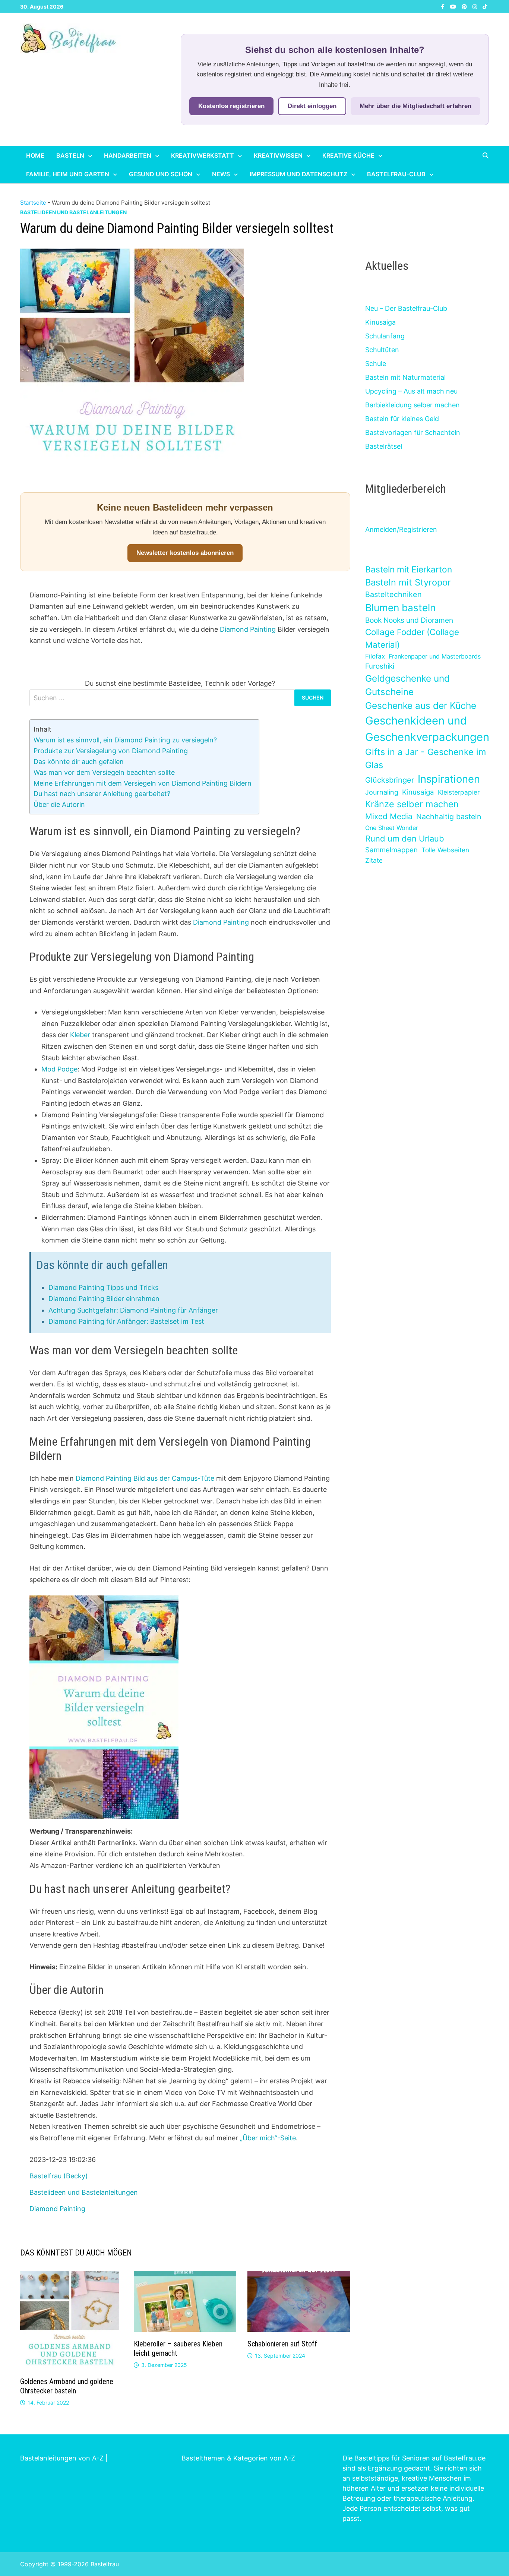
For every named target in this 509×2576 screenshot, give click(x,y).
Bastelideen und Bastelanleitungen (73, 212)
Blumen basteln (400, 607)
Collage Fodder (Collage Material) (412, 638)
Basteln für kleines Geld (402, 419)
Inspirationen (449, 779)
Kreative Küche (348, 155)
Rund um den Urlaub (405, 839)
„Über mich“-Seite (268, 2138)
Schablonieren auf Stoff (282, 2344)
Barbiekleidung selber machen (412, 405)
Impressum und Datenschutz (298, 174)
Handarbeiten (128, 155)
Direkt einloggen (312, 106)
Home (35, 155)
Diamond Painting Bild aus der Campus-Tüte (145, 1478)
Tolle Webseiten (445, 850)
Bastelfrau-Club (396, 174)
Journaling (382, 792)
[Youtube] (454, 6)
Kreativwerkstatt (203, 155)
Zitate (374, 860)
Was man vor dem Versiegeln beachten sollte (104, 772)
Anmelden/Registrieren (401, 529)
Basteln (70, 155)
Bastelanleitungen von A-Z (62, 2458)
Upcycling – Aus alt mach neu (411, 391)
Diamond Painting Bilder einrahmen (104, 1299)
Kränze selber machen (412, 804)
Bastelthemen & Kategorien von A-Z (238, 2458)
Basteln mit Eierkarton (409, 569)
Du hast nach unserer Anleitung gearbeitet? (102, 794)
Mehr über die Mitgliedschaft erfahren (415, 106)
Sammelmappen (391, 850)
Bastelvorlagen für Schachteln (413, 433)
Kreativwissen (278, 155)
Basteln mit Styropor (408, 582)
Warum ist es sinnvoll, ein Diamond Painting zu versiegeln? (125, 740)
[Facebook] (444, 6)
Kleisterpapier (459, 792)
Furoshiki (380, 666)
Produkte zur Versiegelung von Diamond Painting (111, 751)
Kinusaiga (380, 322)
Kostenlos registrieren (231, 106)
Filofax (375, 656)
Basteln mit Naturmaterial (405, 377)
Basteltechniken (393, 594)
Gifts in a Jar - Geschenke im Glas (426, 758)
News (221, 174)
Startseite (33, 203)
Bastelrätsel (384, 446)
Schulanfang (385, 336)
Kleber (80, 1035)
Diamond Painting (248, 629)
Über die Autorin (59, 804)
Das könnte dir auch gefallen (79, 762)
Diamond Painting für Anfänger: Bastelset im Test (126, 1321)
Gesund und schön (161, 174)
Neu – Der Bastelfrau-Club (406, 308)
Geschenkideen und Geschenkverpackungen (427, 729)
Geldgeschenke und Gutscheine (407, 685)
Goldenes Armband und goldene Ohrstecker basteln (67, 2386)
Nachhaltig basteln (449, 817)
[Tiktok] (485, 6)
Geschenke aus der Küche (421, 705)
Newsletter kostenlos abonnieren (185, 553)
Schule (376, 364)
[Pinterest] (465, 6)
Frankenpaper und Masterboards (435, 656)
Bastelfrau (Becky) (59, 2176)
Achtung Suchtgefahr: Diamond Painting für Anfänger (133, 1310)
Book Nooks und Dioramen (409, 620)
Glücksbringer (390, 780)
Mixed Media (389, 816)
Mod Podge (59, 1069)
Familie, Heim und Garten (68, 174)
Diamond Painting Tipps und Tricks (103, 1287)
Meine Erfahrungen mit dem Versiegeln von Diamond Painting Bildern (143, 783)
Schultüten (382, 350)
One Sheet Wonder (392, 828)
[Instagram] (476, 6)
